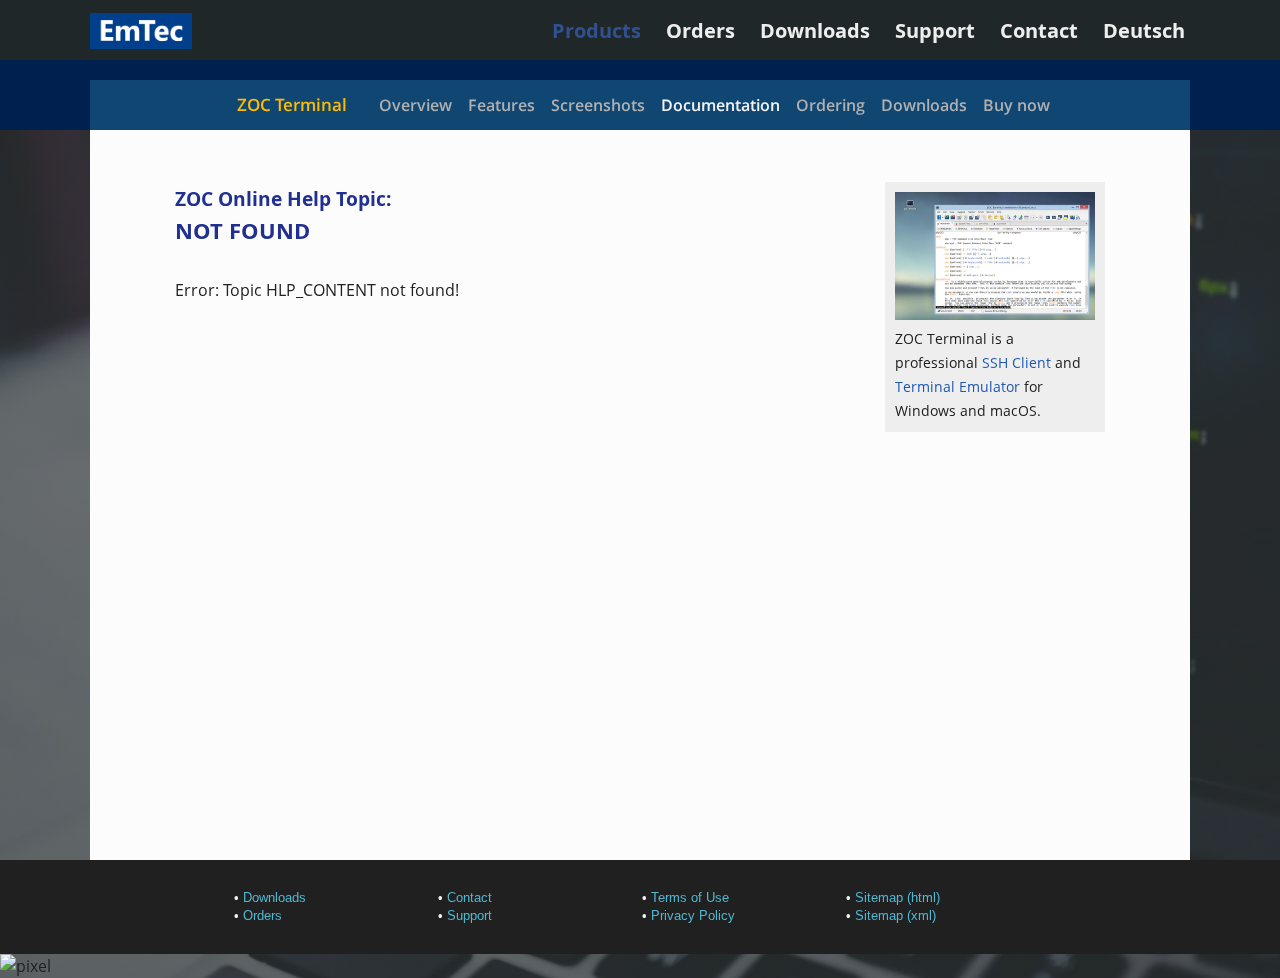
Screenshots (598, 105)
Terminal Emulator (957, 386)
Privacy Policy (693, 915)
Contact (1039, 30)
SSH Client (1016, 362)
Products (596, 30)
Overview (415, 105)
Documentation (720, 105)
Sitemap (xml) (895, 915)
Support (935, 30)
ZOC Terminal (292, 104)
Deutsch (1144, 30)
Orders (700, 30)
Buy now (1016, 105)
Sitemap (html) (897, 897)
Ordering (830, 105)
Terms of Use (690, 897)
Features (501, 105)
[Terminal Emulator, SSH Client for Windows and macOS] (141, 41)
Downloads (815, 30)
